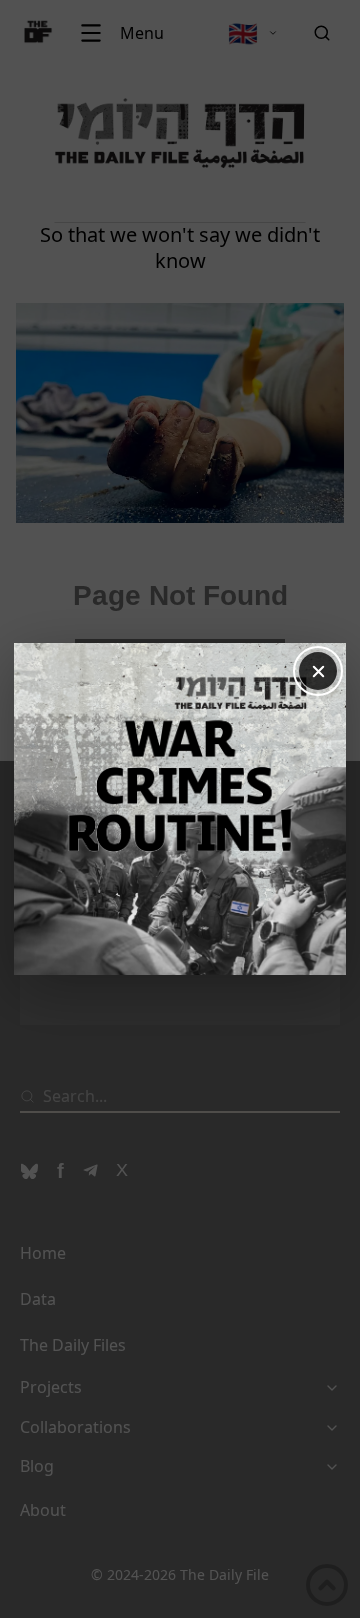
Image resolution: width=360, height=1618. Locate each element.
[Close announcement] (318, 671)
